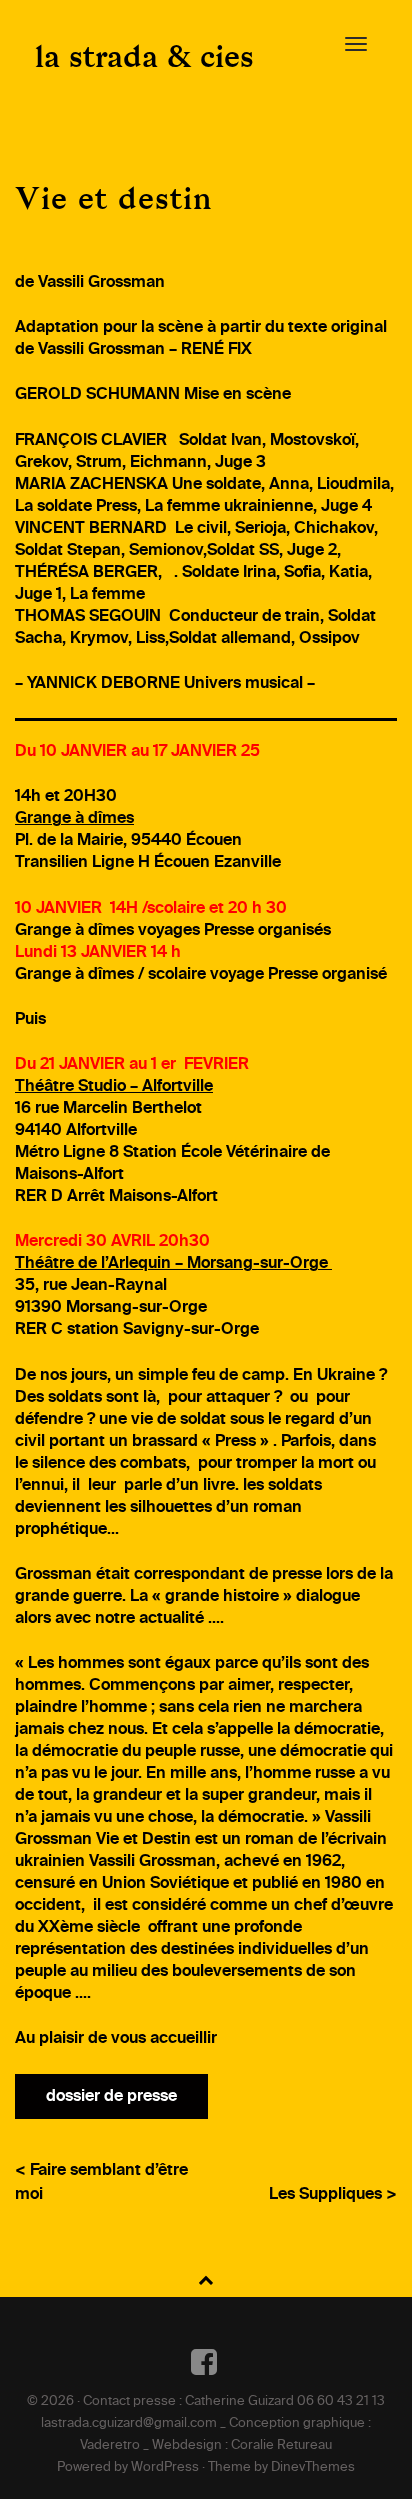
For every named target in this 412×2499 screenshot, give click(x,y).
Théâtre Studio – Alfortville (114, 1087)
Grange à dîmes (74, 819)
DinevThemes (313, 2467)
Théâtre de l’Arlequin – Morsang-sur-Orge (173, 1264)
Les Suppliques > (333, 2195)
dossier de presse (111, 2097)
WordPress (165, 2467)
